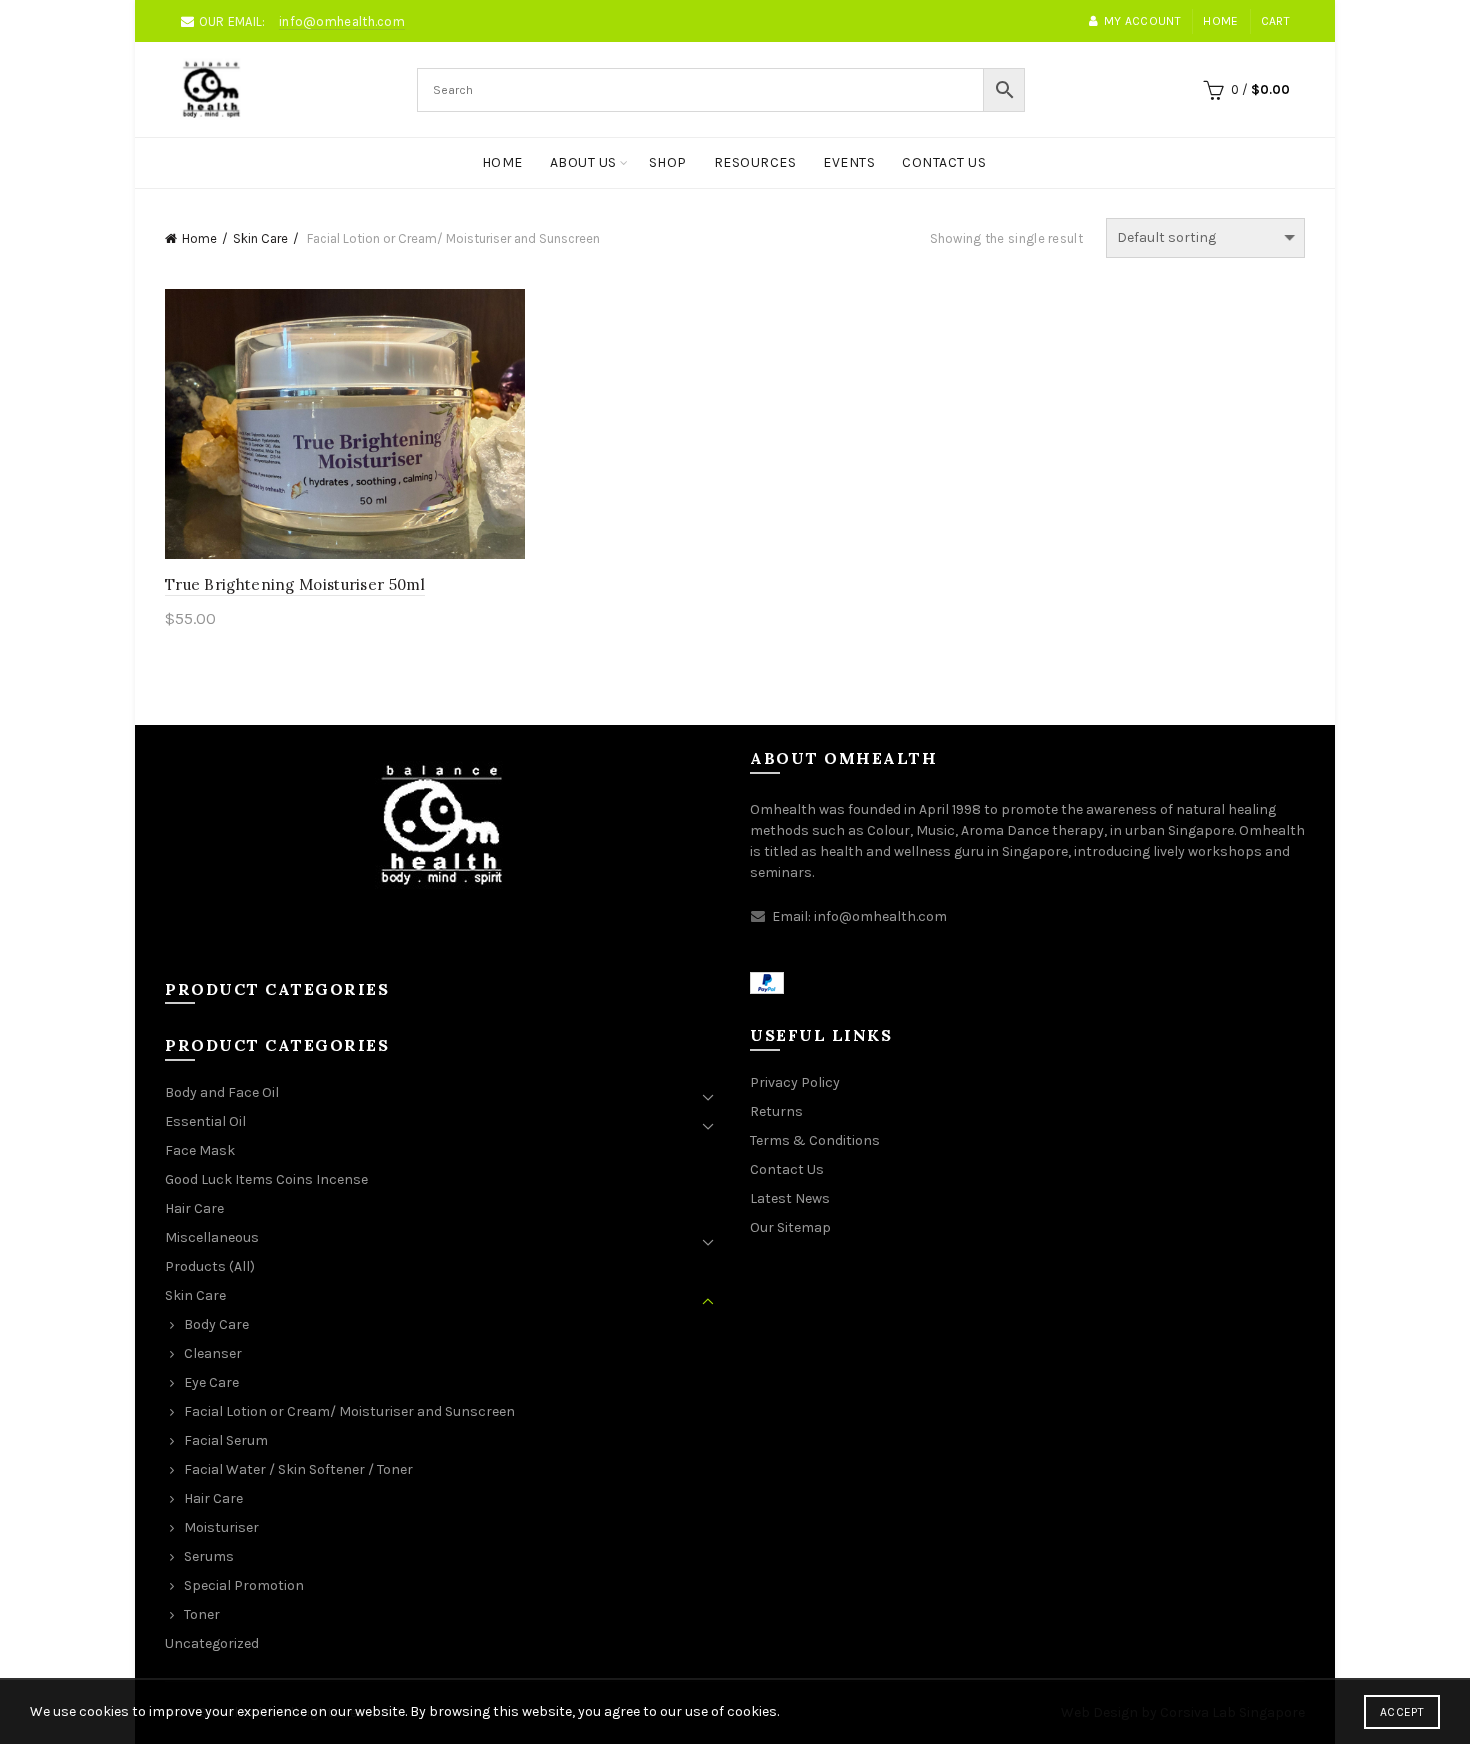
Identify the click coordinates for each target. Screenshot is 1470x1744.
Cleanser (213, 1353)
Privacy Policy (795, 1082)
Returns (776, 1111)
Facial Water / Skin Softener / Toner (298, 1469)
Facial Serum (226, 1440)
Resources (755, 162)
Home (1220, 21)
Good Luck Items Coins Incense (266, 1179)
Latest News (790, 1198)
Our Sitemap (790, 1227)
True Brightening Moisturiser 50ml (295, 584)
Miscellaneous (212, 1237)
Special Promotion (244, 1585)
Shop (668, 162)
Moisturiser (221, 1527)
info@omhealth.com (342, 21)
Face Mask (200, 1150)
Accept (1402, 1712)
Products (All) (210, 1266)
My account (1142, 21)
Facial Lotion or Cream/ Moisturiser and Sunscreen (349, 1411)
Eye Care (211, 1382)
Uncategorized (212, 1643)
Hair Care (194, 1208)
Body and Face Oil (222, 1092)
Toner (202, 1614)
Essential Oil (205, 1121)
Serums (209, 1556)
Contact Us (944, 162)
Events (849, 162)
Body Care (216, 1324)
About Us (583, 162)
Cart (1275, 21)
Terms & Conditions (815, 1140)
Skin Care (260, 238)
